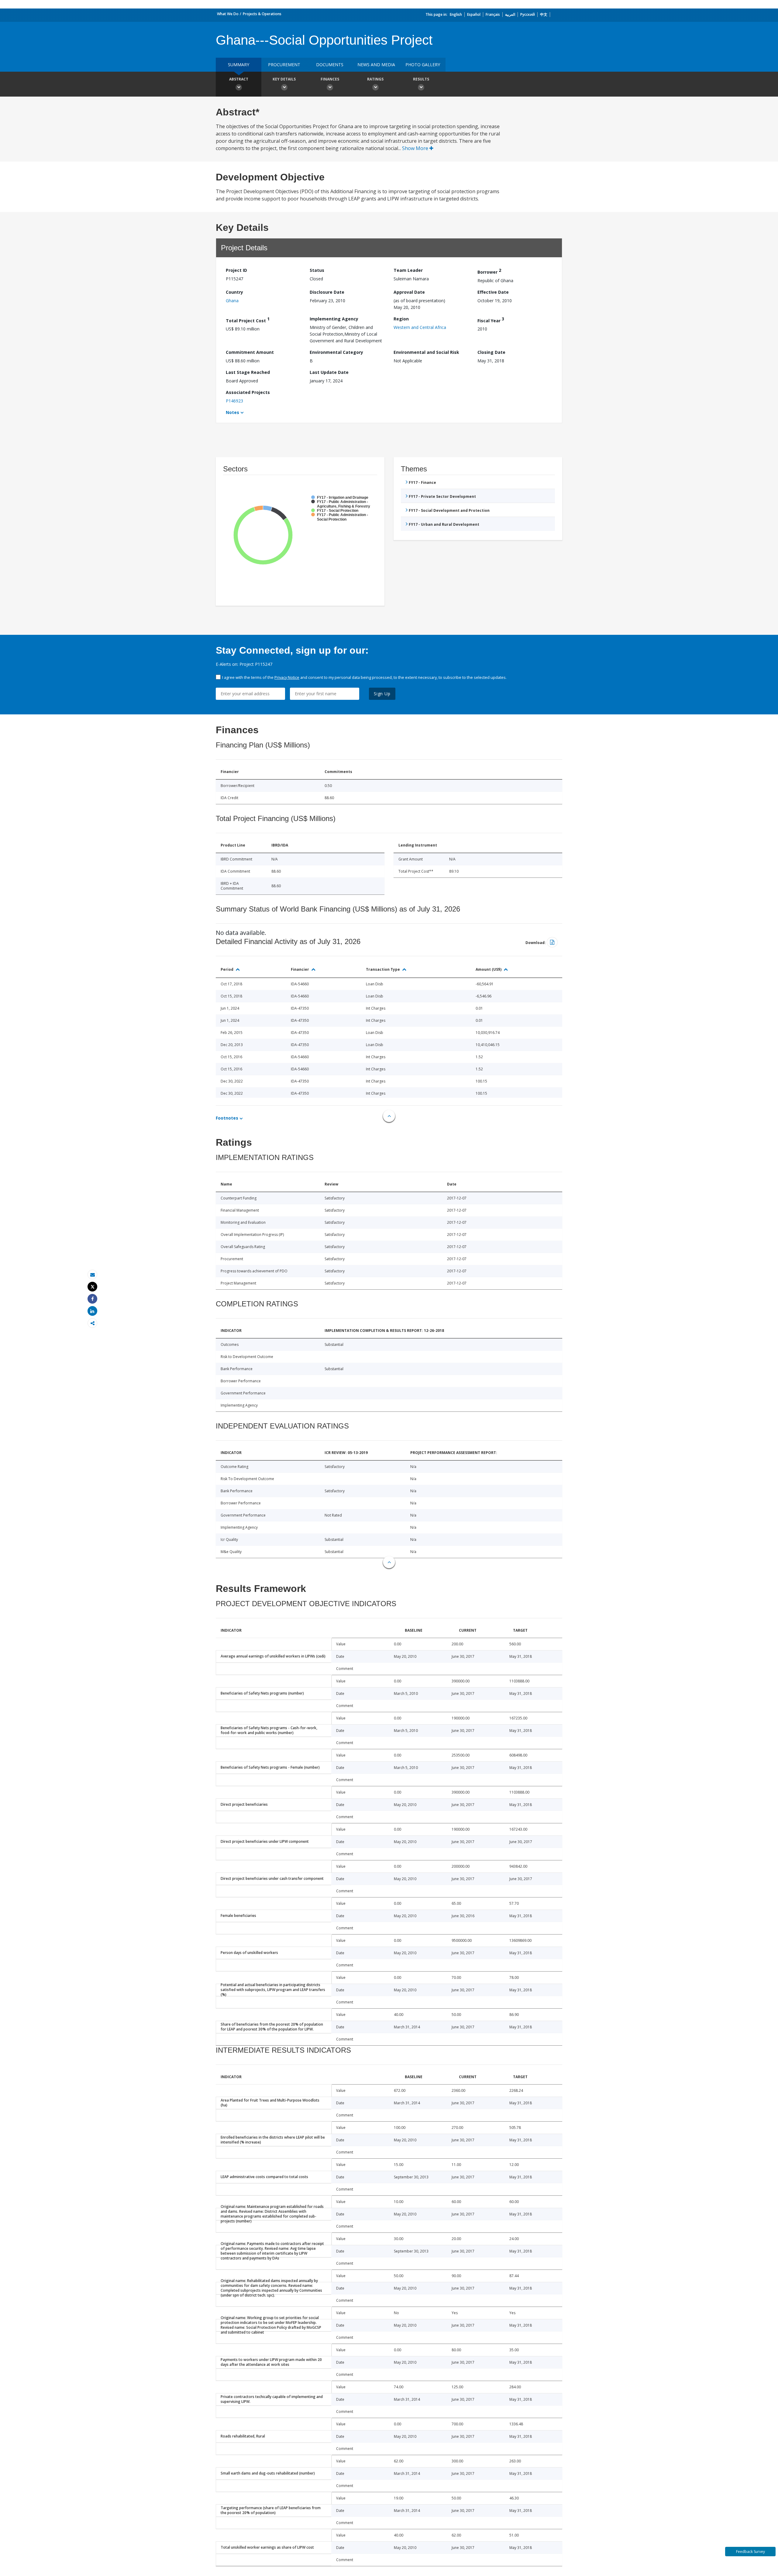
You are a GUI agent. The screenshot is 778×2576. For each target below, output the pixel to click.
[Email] (92, 1275)
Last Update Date (329, 372)
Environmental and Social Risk (426, 352)
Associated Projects (248, 392)
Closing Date (491, 352)
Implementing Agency (334, 319)
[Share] (92, 1299)
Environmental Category (336, 352)
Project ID (236, 270)
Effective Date (493, 292)
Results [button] (421, 79)
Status (317, 270)
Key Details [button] (284, 79)
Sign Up (382, 694)
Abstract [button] (239, 79)
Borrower (489, 271)
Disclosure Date (327, 292)
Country (234, 292)
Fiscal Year (491, 320)
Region (401, 319)
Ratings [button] (375, 79)
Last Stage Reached (248, 372)
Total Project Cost (248, 320)
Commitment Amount (250, 352)
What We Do (228, 14)
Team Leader (408, 270)
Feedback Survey (750, 2552)
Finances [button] (330, 79)
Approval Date (409, 292)
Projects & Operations (262, 14)
